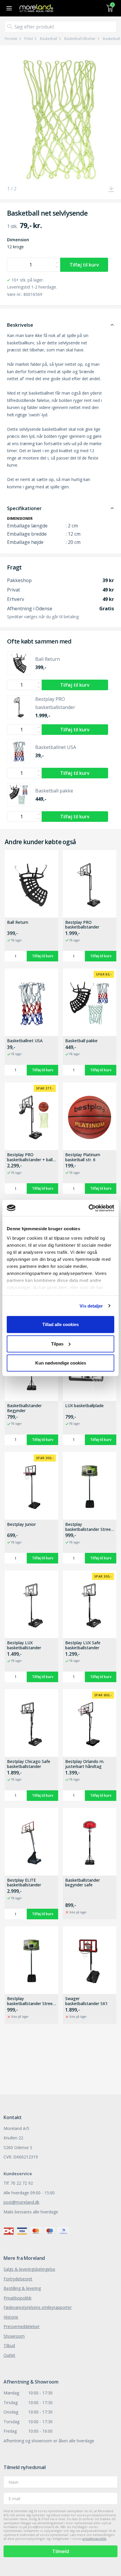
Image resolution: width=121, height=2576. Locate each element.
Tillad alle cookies (60, 1324)
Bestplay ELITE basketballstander (24, 1883)
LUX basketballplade (84, 1406)
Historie (11, 2317)
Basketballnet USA (25, 1041)
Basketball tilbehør (80, 39)
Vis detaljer (91, 1306)
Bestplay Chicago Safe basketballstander (29, 1764)
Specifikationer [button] (24, 508)
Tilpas (57, 1344)
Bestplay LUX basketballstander (24, 1645)
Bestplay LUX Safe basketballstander (83, 1645)
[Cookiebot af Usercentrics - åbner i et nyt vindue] (89, 1208)
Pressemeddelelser (22, 2326)
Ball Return (18, 922)
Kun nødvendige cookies (61, 1363)
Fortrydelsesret (18, 2279)
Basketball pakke (81, 1041)
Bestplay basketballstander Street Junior (89, 1527)
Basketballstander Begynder (24, 1408)
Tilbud (9, 2345)
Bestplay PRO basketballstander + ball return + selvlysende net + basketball (30, 1157)
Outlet (9, 2355)
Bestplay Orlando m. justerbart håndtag (85, 1764)
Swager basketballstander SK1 (86, 2001)
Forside (11, 39)
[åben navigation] (8, 8)
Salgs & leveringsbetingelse (29, 2269)
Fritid (29, 39)
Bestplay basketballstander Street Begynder (31, 2001)
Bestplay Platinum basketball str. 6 (83, 1157)
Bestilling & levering (22, 2288)
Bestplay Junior (21, 1525)
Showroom (14, 2336)
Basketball (49, 39)
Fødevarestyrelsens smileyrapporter (38, 2307)
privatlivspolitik (94, 2539)
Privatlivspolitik (17, 2298)
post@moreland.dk (21, 2202)
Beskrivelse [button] (20, 325)
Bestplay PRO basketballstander (82, 925)
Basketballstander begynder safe (83, 1883)
